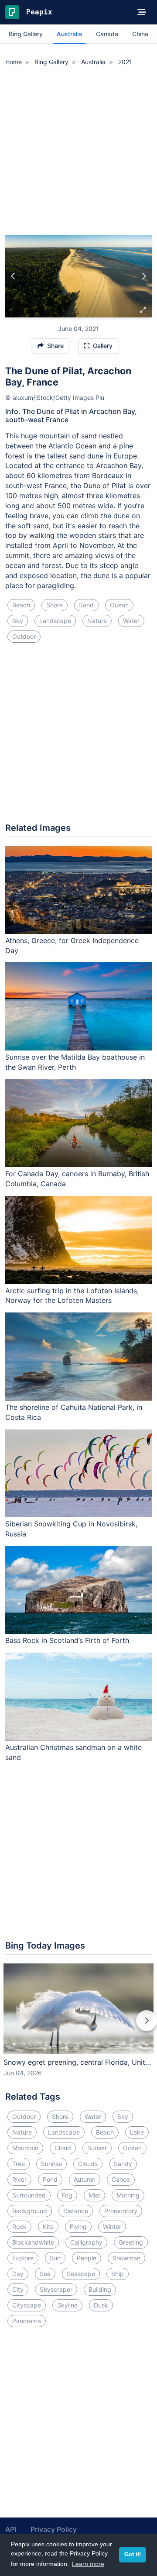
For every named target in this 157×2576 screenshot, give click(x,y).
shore (55, 605)
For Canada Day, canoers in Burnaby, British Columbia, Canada (77, 1179)
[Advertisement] (78, 152)
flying (78, 2226)
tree (19, 2164)
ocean (119, 605)
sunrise (51, 2164)
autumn (85, 2179)
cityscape (27, 2305)
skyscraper (56, 2289)
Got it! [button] (133, 2555)
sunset (97, 2148)
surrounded (29, 2195)
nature (97, 621)
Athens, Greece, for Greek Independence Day (72, 945)
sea (45, 2274)
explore (23, 2258)
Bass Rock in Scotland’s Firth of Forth (67, 1640)
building (100, 2289)
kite (48, 2226)
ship (118, 2274)
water (131, 621)
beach (21, 605)
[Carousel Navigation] (78, 2027)
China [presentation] (140, 34)
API (11, 2529)
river (19, 2179)
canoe (121, 2179)
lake (137, 2132)
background (30, 2211)
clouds (88, 2164)
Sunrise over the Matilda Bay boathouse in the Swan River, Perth (75, 1062)
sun (55, 2258)
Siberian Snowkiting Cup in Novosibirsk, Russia (71, 1529)
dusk (101, 2305)
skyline (67, 2305)
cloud (63, 2148)
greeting (131, 2242)
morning (128, 2195)
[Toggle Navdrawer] (142, 12)
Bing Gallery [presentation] (26, 34)
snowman (126, 2258)
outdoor (24, 636)
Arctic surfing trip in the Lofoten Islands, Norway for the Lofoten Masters (72, 1296)
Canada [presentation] (107, 34)
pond (50, 2179)
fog (67, 2195)
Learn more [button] (88, 2564)
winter (112, 2226)
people (87, 2258)
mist (94, 2195)
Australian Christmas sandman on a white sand (73, 1752)
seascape (81, 2274)
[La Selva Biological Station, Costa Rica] (144, 276)
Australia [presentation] (69, 34)
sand (86, 605)
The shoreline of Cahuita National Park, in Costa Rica (74, 1412)
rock (19, 2226)
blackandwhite (33, 2242)
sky (18, 621)
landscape (55, 621)
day (18, 2274)
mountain (25, 2148)
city (18, 2289)
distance (76, 2211)
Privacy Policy (54, 2529)
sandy (123, 2164)
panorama (27, 2321)
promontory (121, 2211)
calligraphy (86, 2242)
